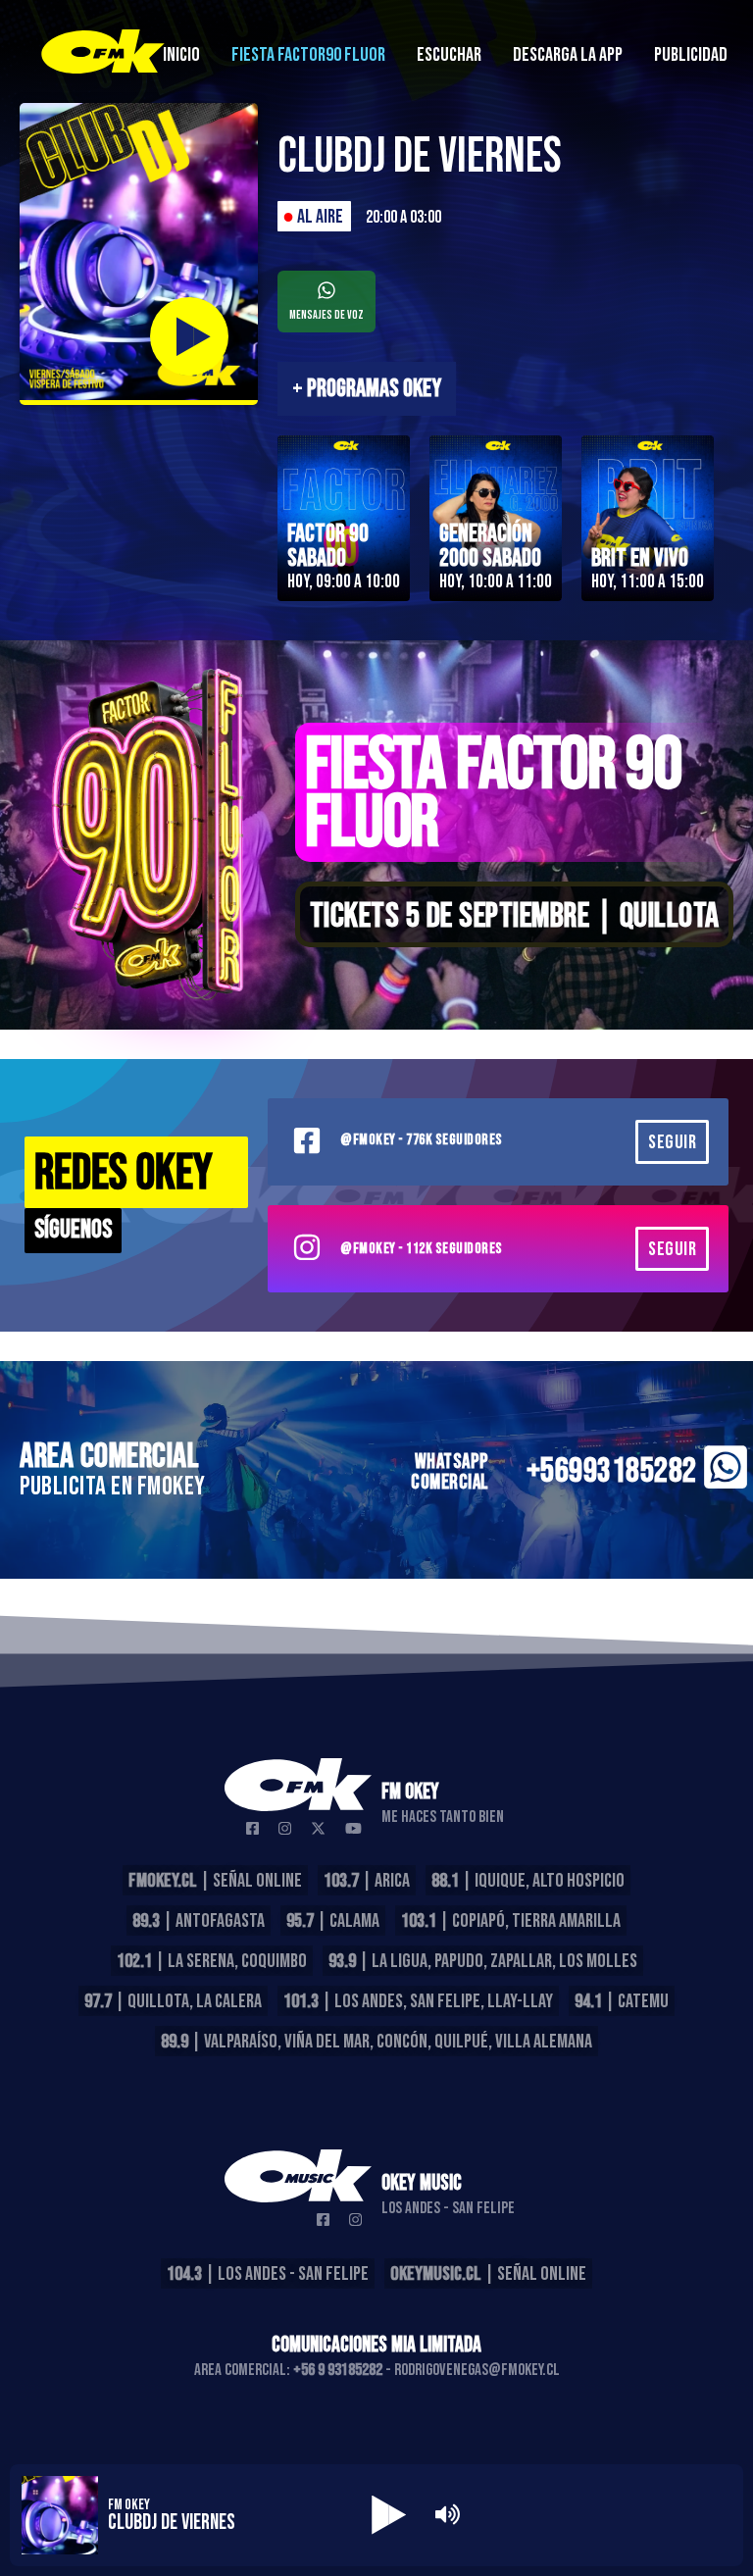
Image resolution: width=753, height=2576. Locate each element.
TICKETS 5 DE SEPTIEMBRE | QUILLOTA (515, 916)
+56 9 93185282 (338, 2370)
